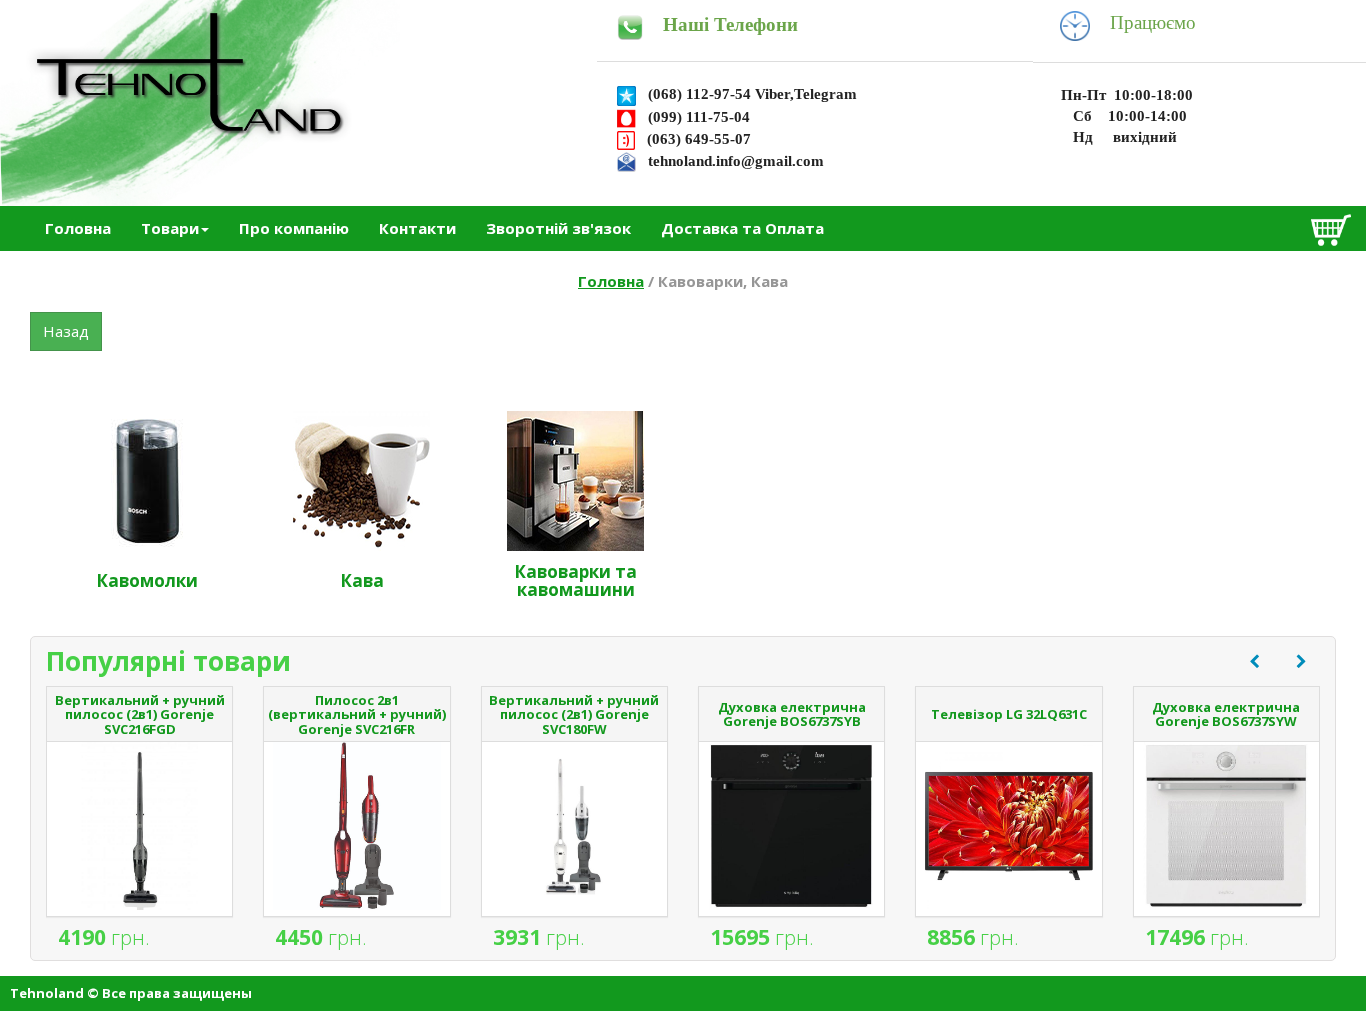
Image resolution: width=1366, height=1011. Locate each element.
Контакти (417, 228)
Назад (66, 331)
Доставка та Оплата (742, 228)
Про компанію (294, 228)
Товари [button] (170, 228)
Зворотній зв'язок (558, 228)
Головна (78, 228)
